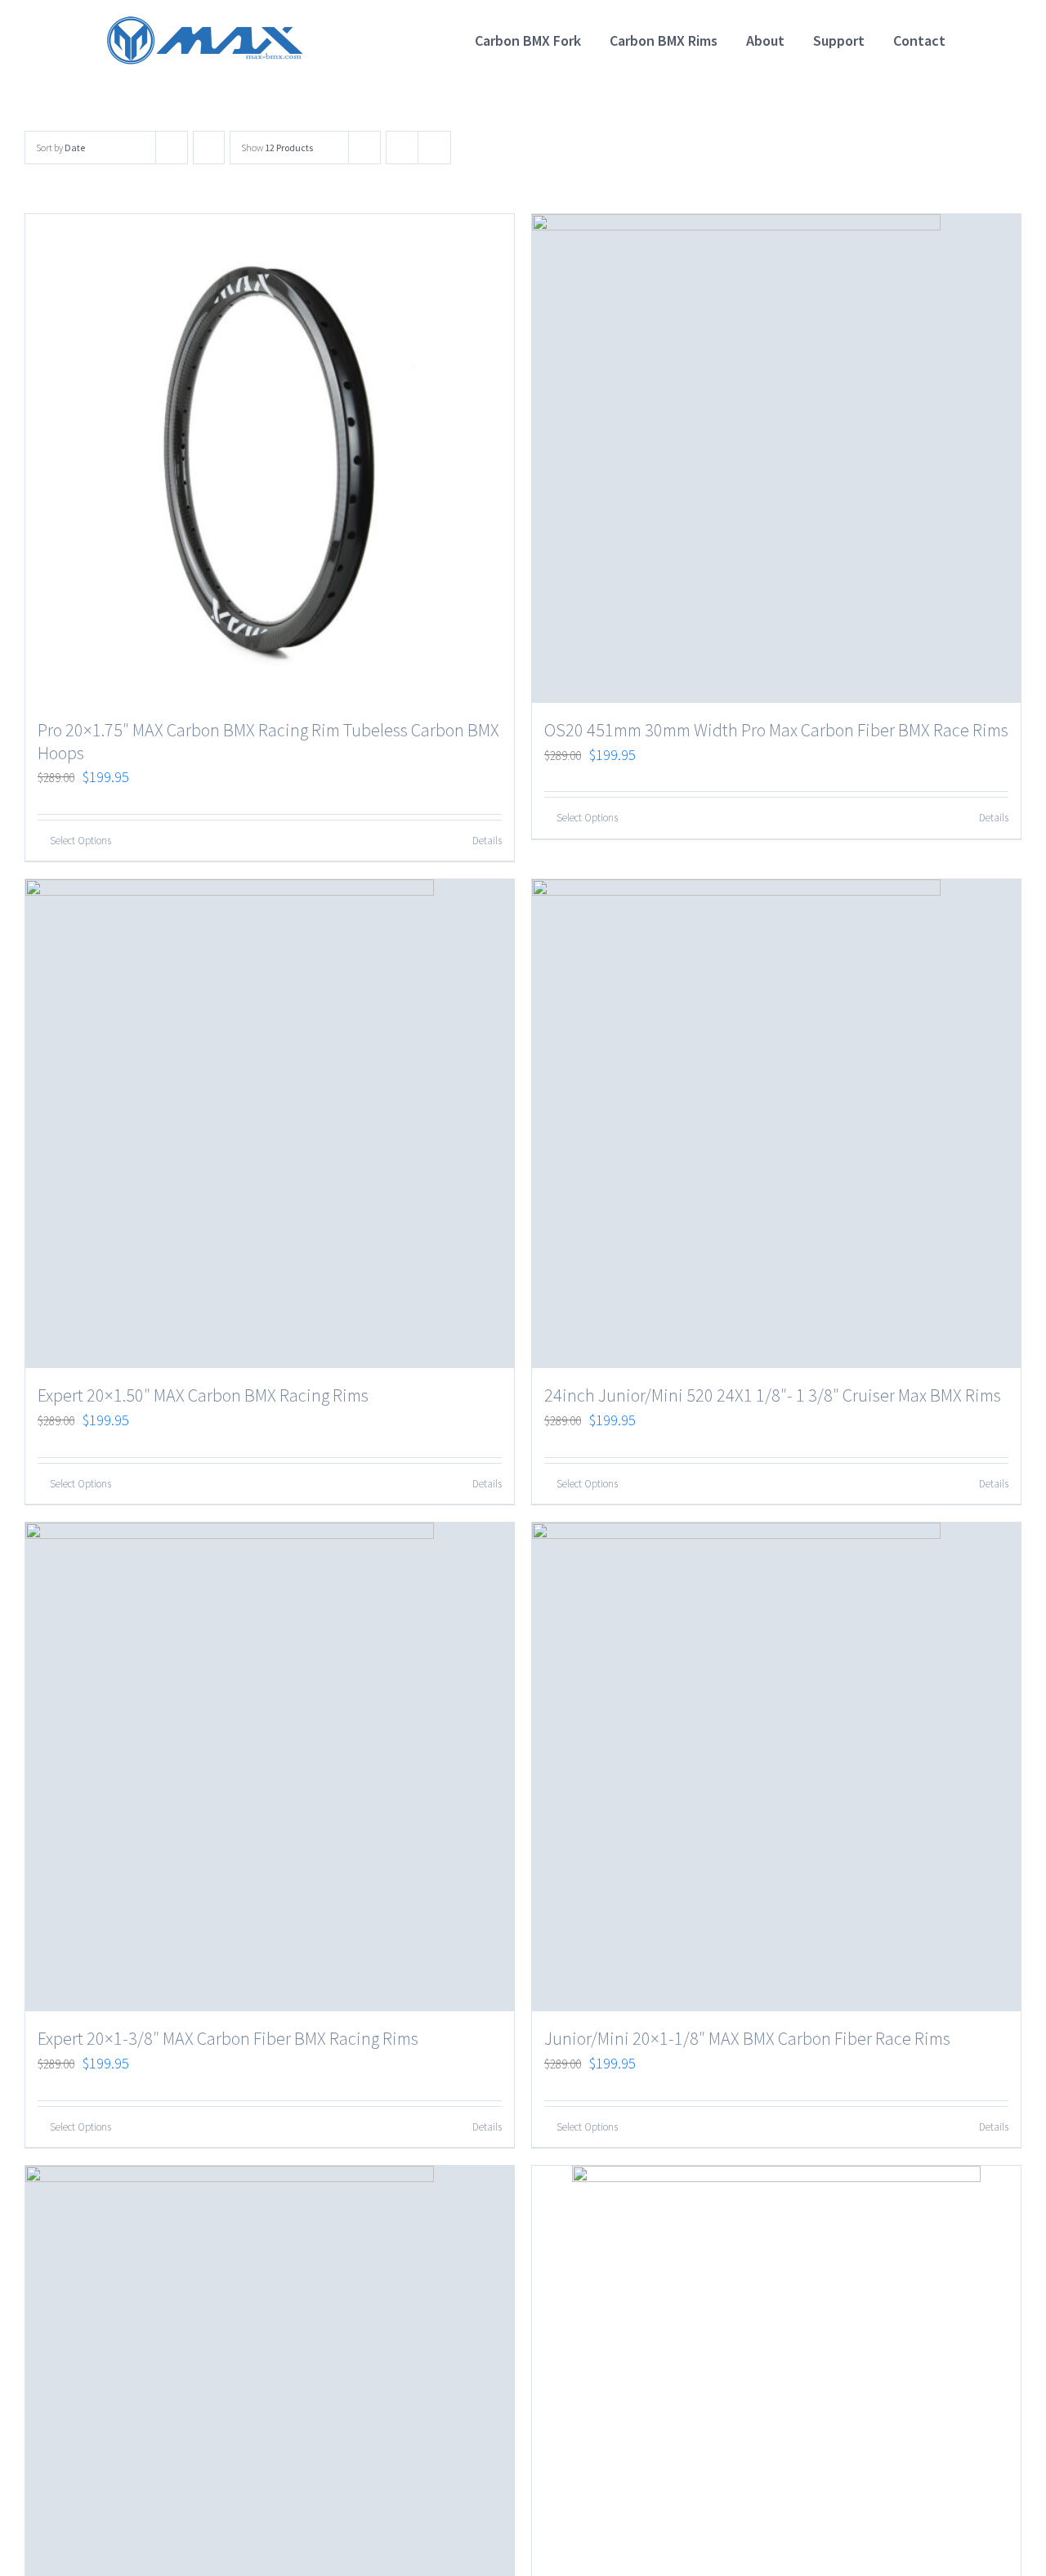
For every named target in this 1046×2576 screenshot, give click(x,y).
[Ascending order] (209, 148)
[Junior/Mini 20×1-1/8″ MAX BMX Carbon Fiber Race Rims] (776, 1767)
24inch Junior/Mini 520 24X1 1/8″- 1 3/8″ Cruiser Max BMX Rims (773, 1395)
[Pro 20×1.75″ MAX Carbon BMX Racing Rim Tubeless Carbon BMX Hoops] (270, 458)
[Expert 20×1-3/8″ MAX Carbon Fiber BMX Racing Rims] (270, 1767)
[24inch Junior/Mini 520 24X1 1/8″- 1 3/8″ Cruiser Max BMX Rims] (776, 1124)
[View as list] (434, 148)
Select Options (80, 841)
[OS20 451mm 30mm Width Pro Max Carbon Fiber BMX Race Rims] (776, 458)
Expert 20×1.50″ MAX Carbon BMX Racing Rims (203, 1395)
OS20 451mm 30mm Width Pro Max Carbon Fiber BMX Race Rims (776, 730)
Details (487, 841)
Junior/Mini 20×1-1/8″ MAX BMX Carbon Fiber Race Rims (747, 2038)
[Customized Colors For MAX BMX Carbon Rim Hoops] (776, 2370)
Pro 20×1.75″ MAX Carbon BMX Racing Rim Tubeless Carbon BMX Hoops (268, 741)
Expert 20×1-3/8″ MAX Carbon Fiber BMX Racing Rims (228, 2038)
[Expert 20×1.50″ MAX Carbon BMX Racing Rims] (270, 1124)
